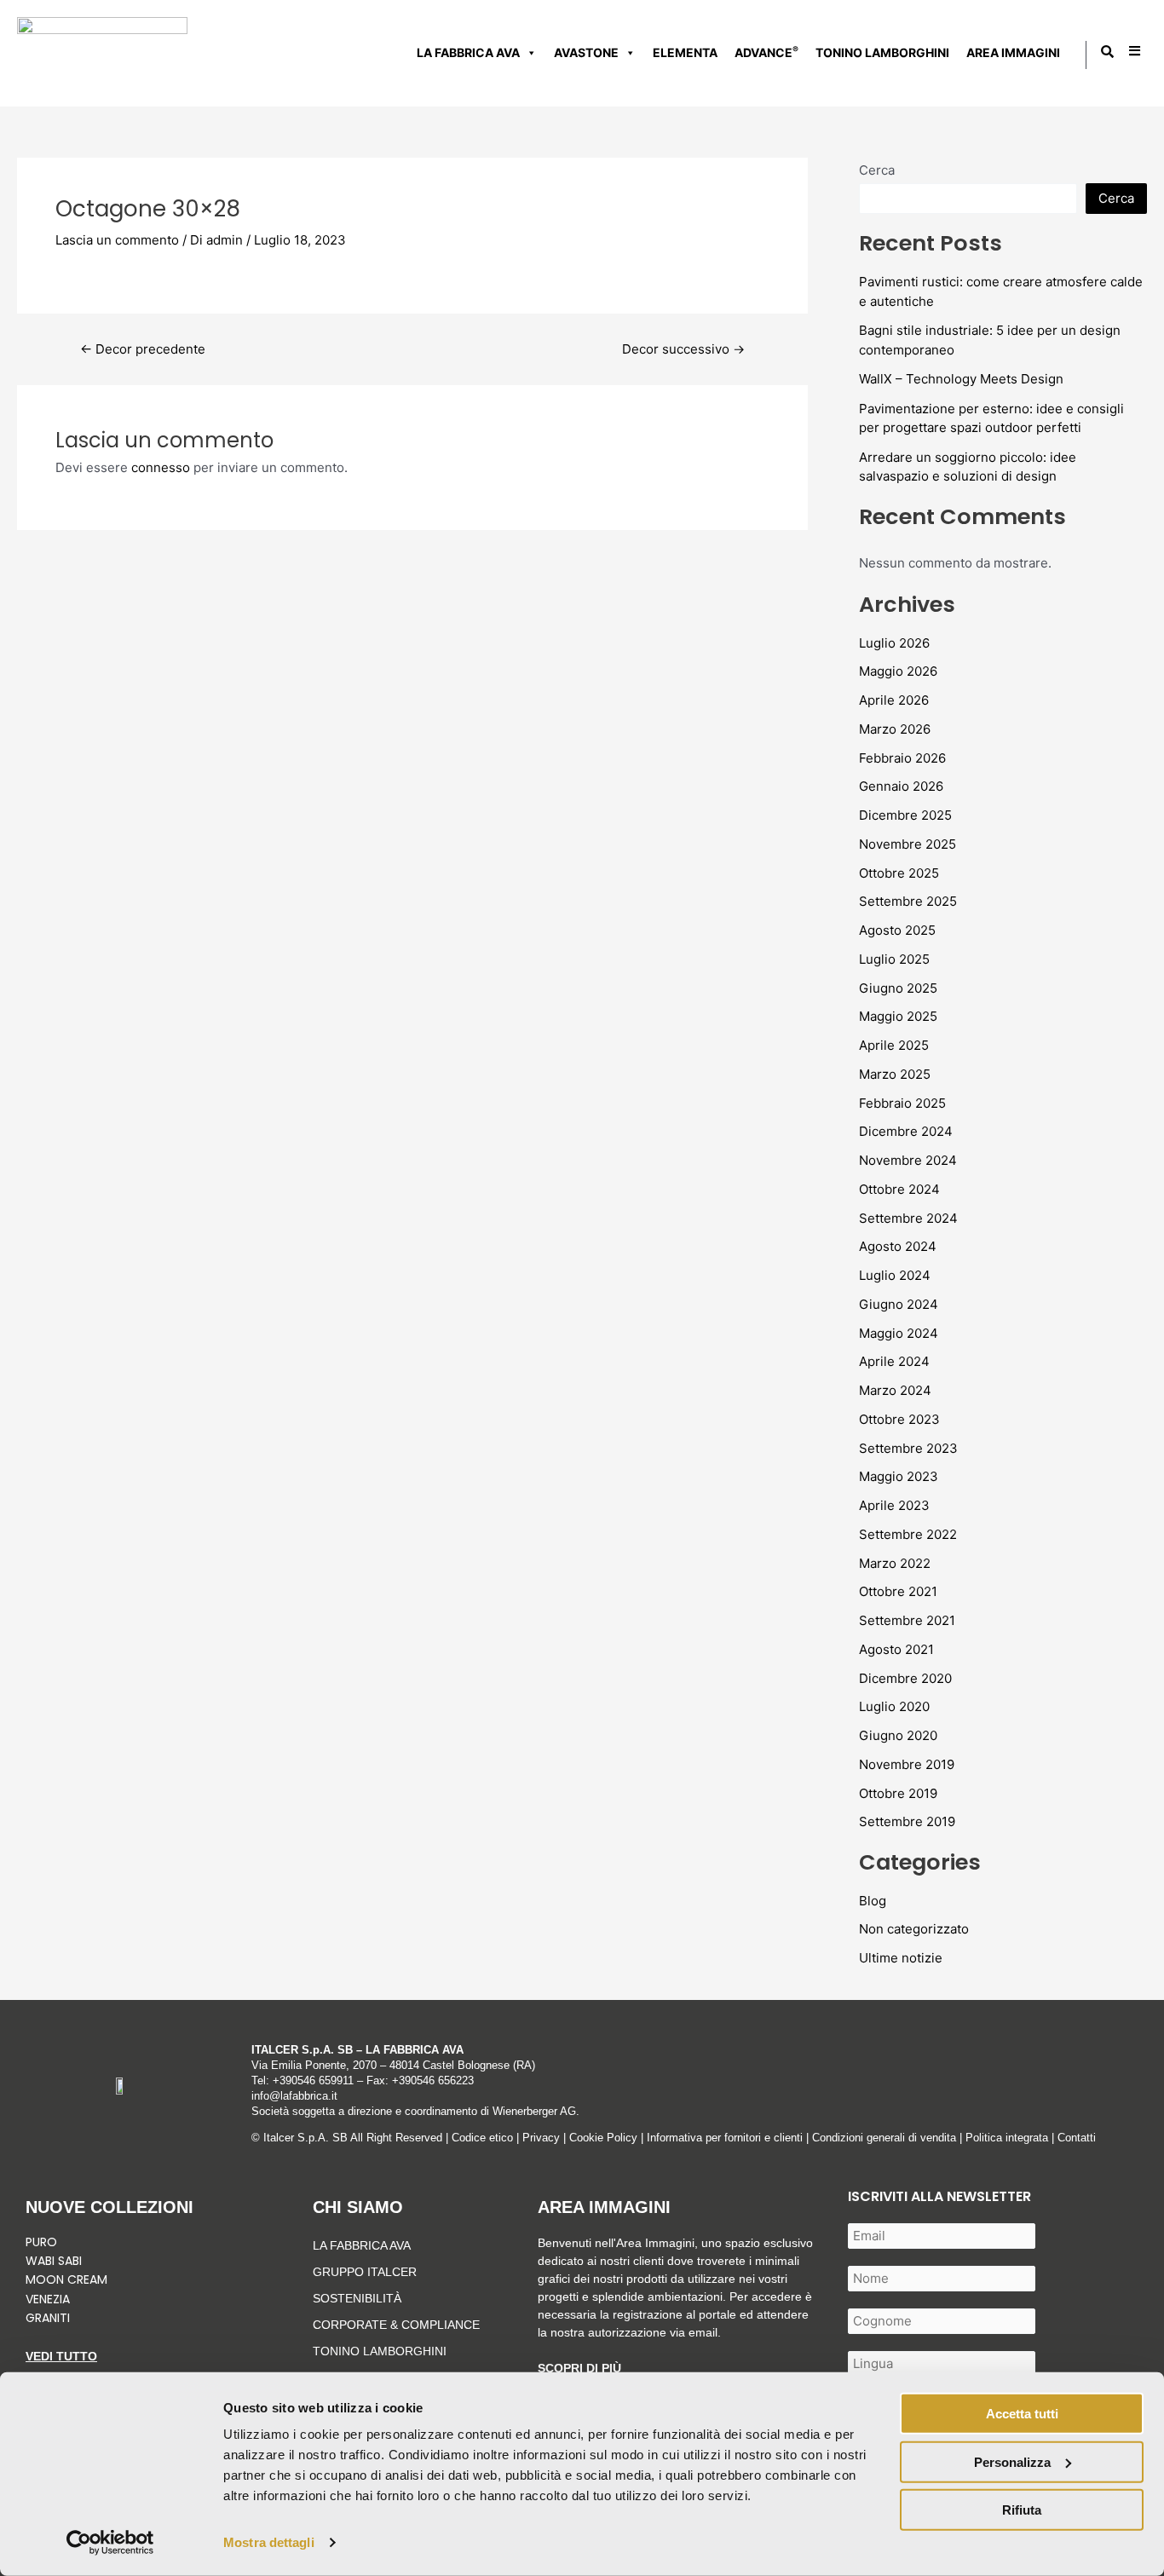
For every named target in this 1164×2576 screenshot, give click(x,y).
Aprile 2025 (894, 1045)
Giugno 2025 (898, 988)
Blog (873, 1901)
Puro (41, 2242)
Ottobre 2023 (899, 1419)
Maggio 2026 (898, 671)
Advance (766, 52)
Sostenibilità (357, 2298)
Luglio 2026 (894, 643)
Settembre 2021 (907, 1620)
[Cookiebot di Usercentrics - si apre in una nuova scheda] (110, 2543)
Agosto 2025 (897, 930)
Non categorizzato (914, 1929)
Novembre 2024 (908, 1160)
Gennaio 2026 (901, 786)
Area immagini (1013, 52)
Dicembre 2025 (905, 815)
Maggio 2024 (899, 1333)
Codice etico (482, 2138)
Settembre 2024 (908, 1218)
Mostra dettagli (269, 2542)
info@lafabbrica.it (294, 2096)
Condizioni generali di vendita (884, 2138)
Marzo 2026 (895, 729)
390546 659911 (317, 2080)
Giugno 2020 (898, 1735)
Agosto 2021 (896, 1649)
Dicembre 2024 (906, 1131)
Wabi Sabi (54, 2261)
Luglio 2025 (894, 959)
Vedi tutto (61, 2356)
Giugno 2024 (899, 1304)
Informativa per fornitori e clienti (726, 2138)
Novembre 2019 (907, 1764)
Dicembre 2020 (905, 1678)
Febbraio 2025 (902, 1103)
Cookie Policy (603, 2138)
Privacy (541, 2138)
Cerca (877, 170)
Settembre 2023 (908, 1448)
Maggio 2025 (898, 1016)
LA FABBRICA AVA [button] (468, 52)
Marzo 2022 (895, 1563)
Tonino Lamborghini (882, 52)
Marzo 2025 (895, 1074)
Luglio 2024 (895, 1275)
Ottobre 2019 (898, 1793)
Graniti (49, 2318)
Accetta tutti (1022, 2414)
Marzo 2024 (895, 1390)
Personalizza (1012, 2461)
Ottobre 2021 (898, 1591)
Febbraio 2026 (902, 758)
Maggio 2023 (899, 1476)
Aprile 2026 (894, 700)
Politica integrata (1007, 2138)
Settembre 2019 (907, 1821)
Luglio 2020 (894, 1706)
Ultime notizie (901, 1958)
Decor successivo (683, 349)
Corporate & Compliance (396, 2325)
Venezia (48, 2299)
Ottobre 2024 (899, 1189)
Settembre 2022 (908, 1534)
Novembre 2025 (908, 844)
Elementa (685, 52)
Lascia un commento (117, 240)
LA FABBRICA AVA (362, 2245)
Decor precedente (143, 349)
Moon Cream (66, 2279)
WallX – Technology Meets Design (961, 379)
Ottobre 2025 (899, 873)
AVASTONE (586, 52)
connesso (161, 467)
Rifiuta (1022, 2510)
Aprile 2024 (894, 1361)
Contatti (1077, 2138)
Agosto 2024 (898, 1246)
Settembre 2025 (908, 901)
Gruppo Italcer (365, 2272)
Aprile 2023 (894, 1505)
